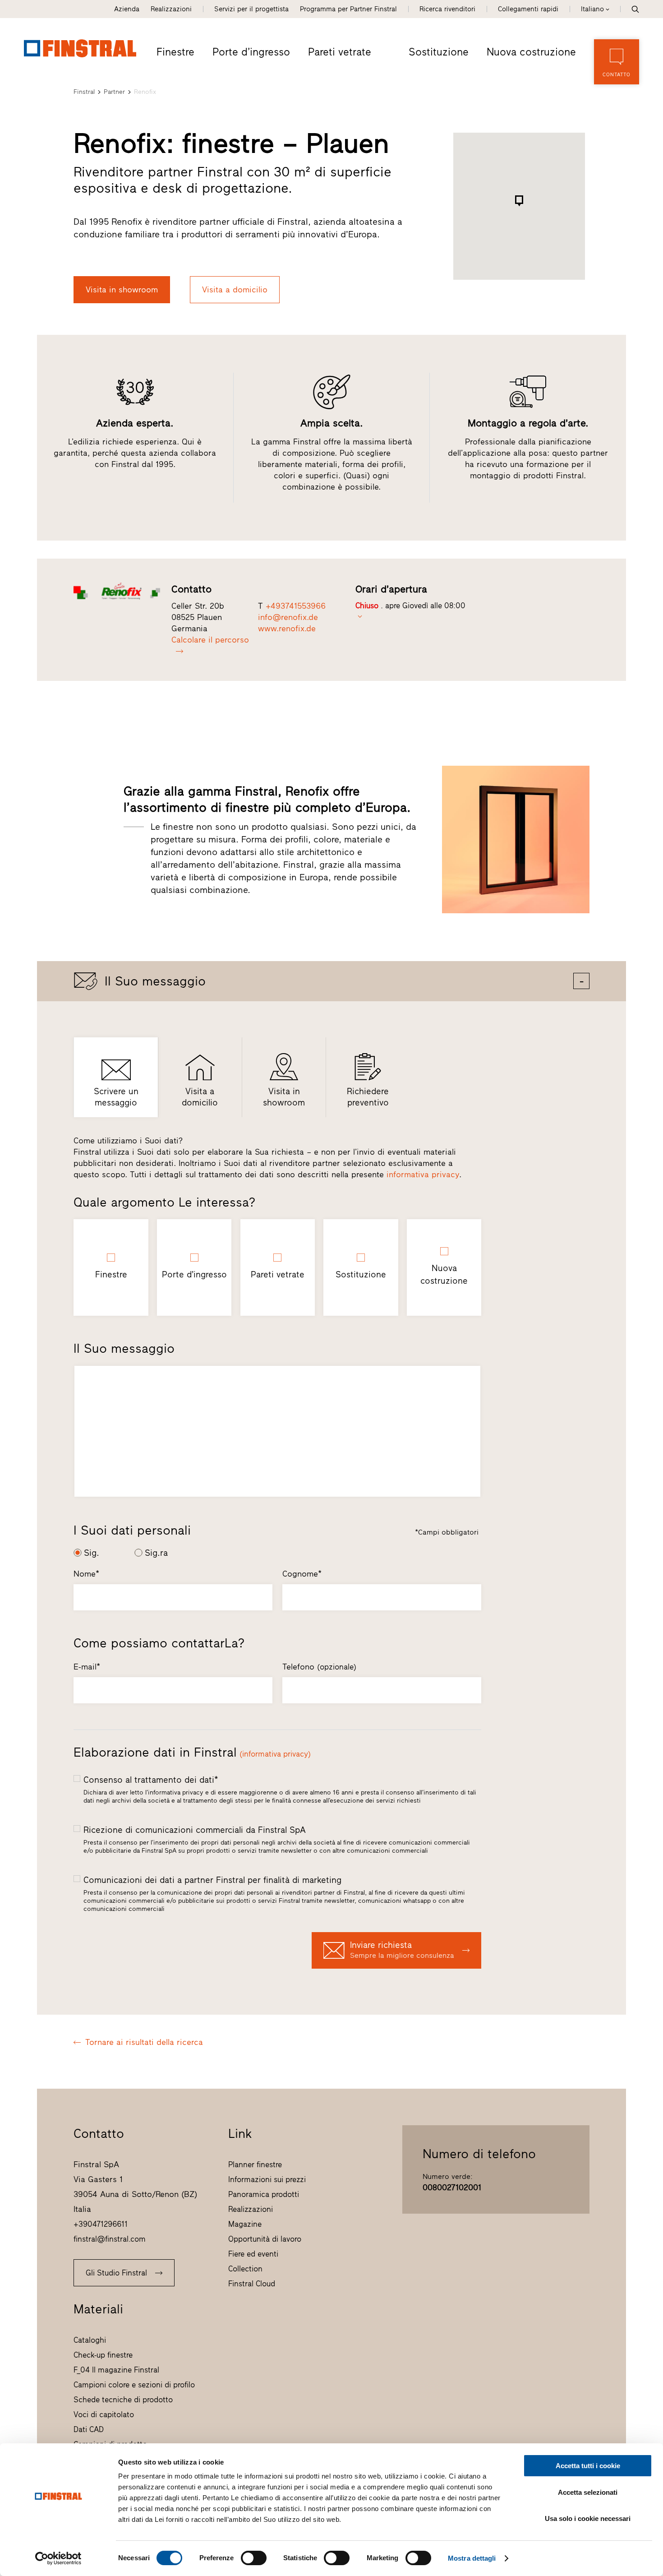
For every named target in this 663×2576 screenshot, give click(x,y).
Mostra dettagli (472, 2558)
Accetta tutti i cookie (588, 2466)
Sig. (92, 1553)
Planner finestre (255, 2164)
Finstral (84, 92)
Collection (245, 2269)
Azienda (127, 9)
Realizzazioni (171, 9)
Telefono (319, 1667)
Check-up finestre (103, 2355)
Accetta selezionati (588, 2492)
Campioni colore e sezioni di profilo (134, 2385)
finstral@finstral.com (110, 2239)
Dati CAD (89, 2429)
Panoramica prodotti (264, 2194)
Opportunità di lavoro (265, 2239)
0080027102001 (452, 2188)
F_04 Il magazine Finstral (116, 2370)
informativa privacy (423, 1175)
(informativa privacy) (275, 1754)
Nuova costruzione (531, 52)
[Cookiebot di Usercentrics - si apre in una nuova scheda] (58, 2558)
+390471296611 (101, 2224)
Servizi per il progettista (251, 9)
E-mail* (87, 1667)
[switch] (254, 2558)
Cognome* (302, 1574)
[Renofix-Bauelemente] (117, 591)
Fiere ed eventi (253, 2254)
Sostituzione (439, 52)
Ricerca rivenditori (447, 9)
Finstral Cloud (252, 2284)
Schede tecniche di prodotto (123, 2400)
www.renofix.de (287, 629)
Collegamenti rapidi (528, 9)
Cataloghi (90, 2340)
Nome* (86, 1574)
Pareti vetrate (340, 52)
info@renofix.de (288, 617)
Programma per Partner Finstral (348, 9)
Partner (114, 92)
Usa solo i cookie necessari (588, 2518)
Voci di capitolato (104, 2414)
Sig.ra (156, 1553)
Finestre (175, 52)
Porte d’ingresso (251, 52)
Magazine (245, 2224)
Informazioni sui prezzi (267, 2179)
